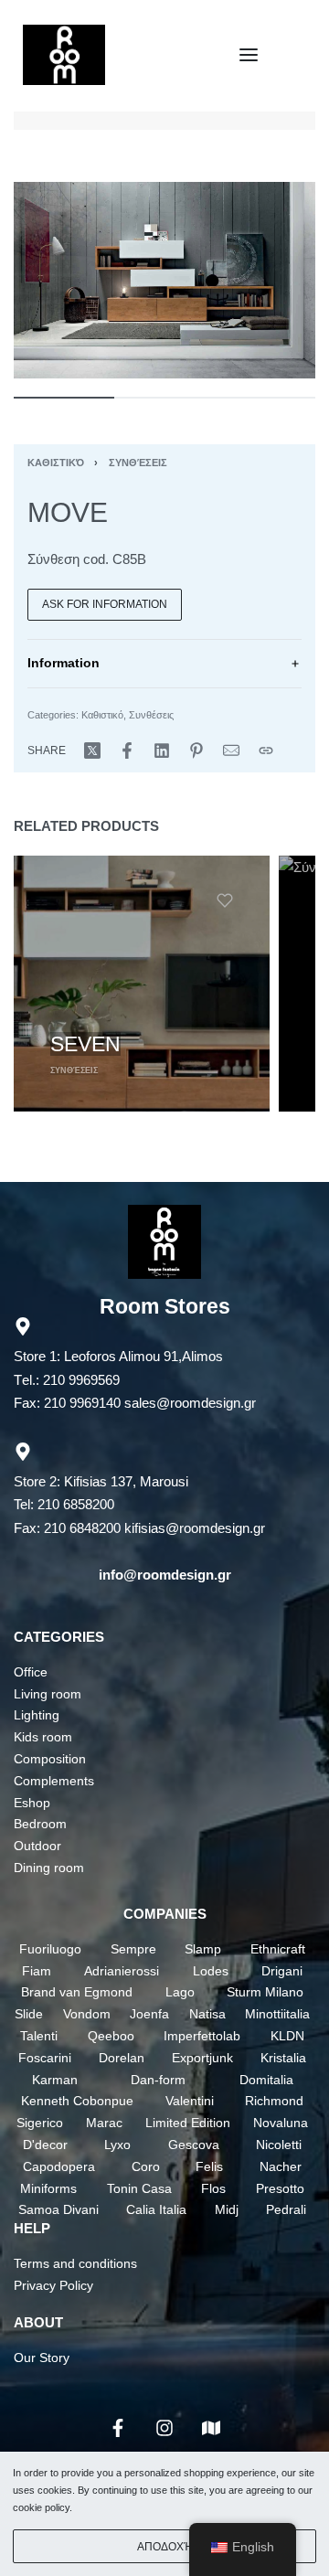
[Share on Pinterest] (196, 750)
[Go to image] (64, 398)
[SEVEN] (142, 984)
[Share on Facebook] (127, 750)
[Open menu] (249, 55)
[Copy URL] (266, 750)
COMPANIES (165, 1914)
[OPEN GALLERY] (164, 280)
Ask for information (105, 604)
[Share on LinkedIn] (162, 750)
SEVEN (85, 1043)
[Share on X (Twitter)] (92, 750)
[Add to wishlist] (225, 900)
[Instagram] (164, 2428)
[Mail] (231, 750)
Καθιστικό (56, 463)
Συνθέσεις (138, 463)
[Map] (211, 2428)
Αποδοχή (165, 2547)
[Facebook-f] (118, 2428)
